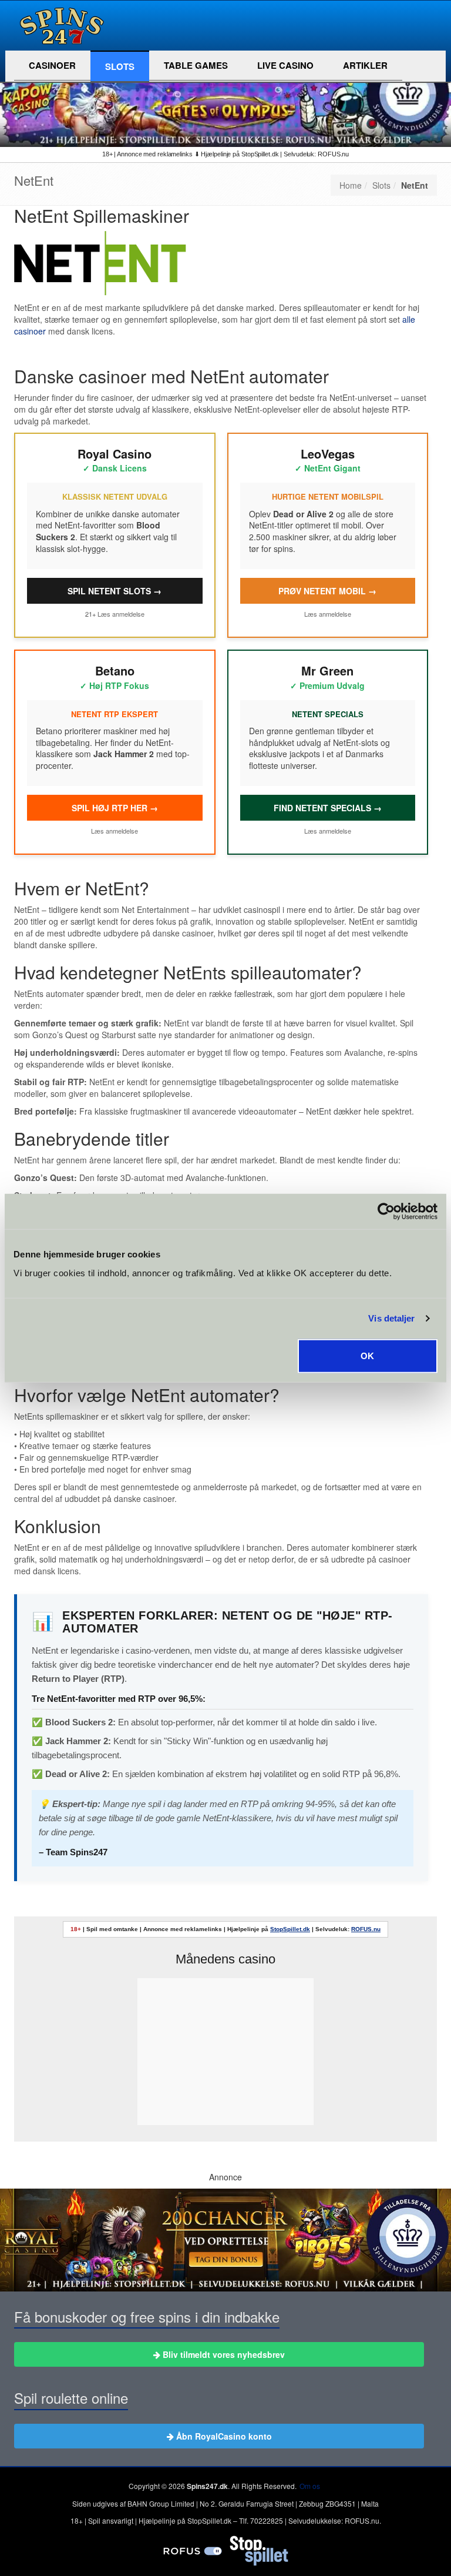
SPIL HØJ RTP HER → (115, 808)
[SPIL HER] (225, 99)
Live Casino (285, 65)
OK (367, 1355)
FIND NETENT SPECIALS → (328, 808)
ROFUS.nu (366, 1929)
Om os (310, 2486)
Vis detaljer (391, 1318)
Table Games (196, 65)
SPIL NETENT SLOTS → (115, 591)
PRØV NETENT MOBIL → (327, 591)
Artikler (365, 65)
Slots (120, 66)
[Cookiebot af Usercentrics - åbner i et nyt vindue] (386, 1212)
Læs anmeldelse (121, 614)
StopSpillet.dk (290, 1929)
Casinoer (52, 65)
